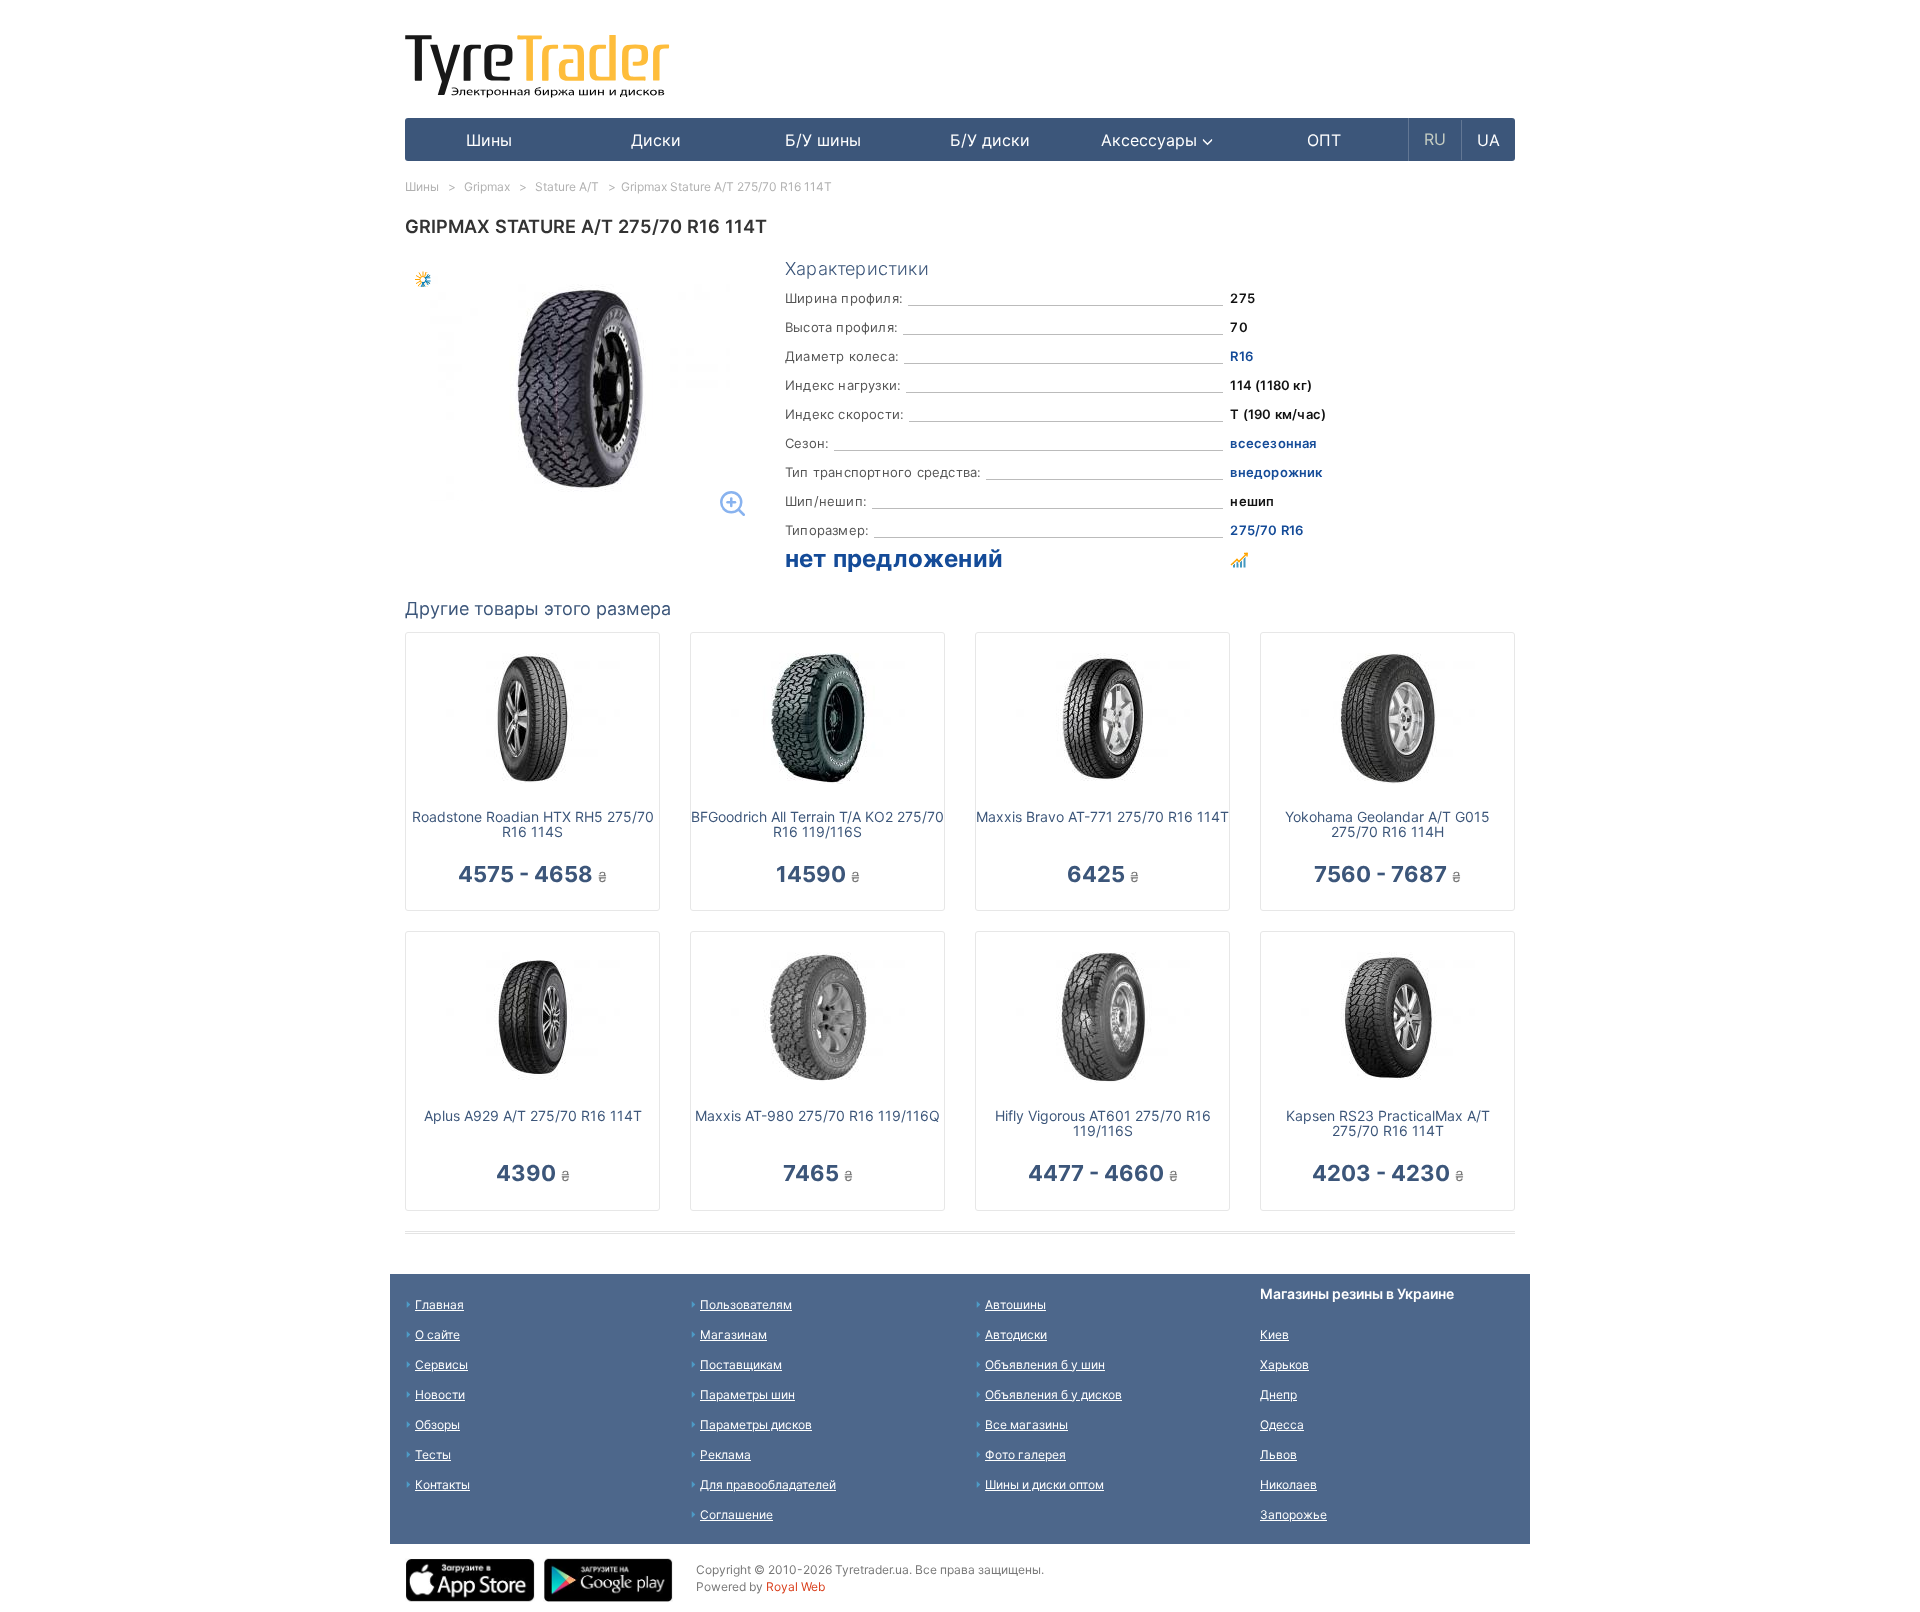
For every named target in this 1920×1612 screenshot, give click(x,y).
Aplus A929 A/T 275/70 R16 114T (533, 1115)
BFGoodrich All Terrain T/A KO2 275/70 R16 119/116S (817, 824)
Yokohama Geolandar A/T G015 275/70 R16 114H (1387, 824)
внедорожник (1276, 472)
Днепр (1278, 1394)
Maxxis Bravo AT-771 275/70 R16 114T (1102, 816)
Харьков (1284, 1364)
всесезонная (1273, 443)
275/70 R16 (1266, 530)
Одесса (1282, 1424)
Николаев (1288, 1484)
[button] (1157, 140)
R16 (1241, 356)
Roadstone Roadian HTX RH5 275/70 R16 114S (533, 824)
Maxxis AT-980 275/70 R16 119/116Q (817, 1115)
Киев (1274, 1334)
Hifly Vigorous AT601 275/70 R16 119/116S (1103, 1123)
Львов (1278, 1454)
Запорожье (1293, 1514)
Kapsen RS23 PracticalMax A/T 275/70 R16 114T (1388, 1123)
